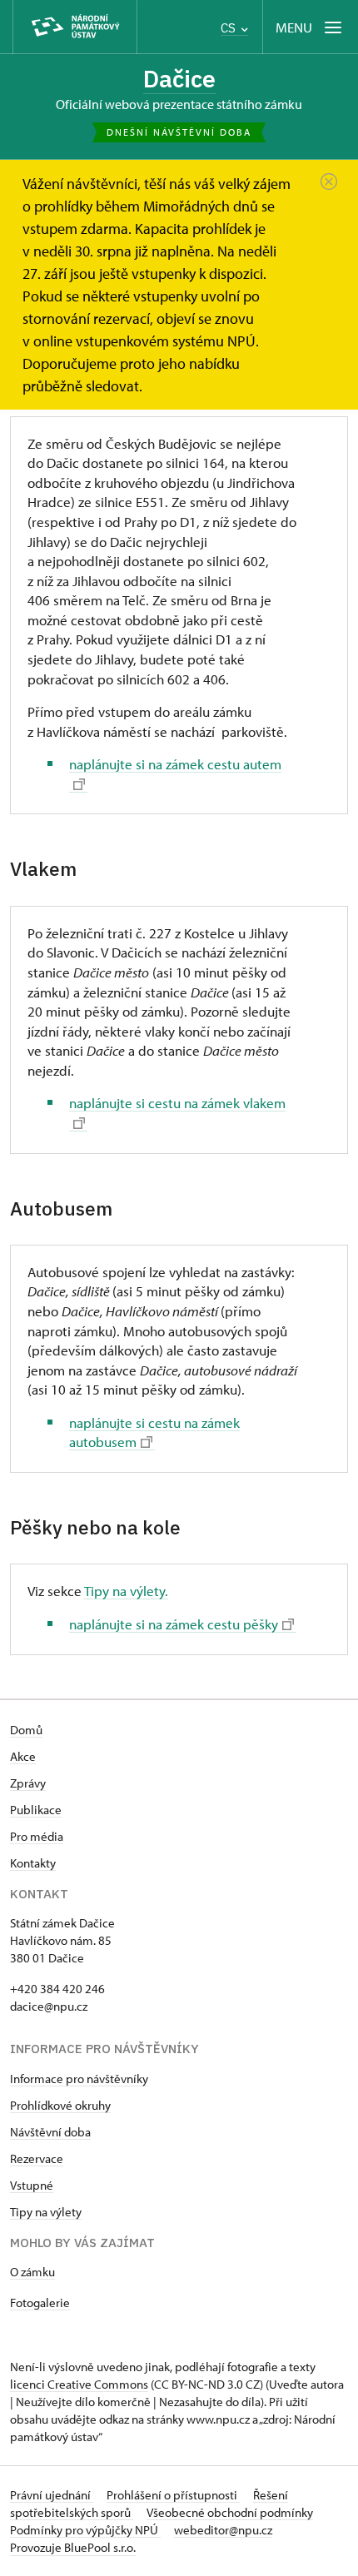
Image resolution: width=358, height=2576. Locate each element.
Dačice (179, 79)
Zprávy (28, 1783)
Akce (23, 1756)
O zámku (32, 2272)
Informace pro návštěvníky (79, 2079)
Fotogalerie (40, 2302)
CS (230, 28)
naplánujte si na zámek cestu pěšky (174, 1624)
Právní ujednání (52, 2495)
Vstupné (32, 2185)
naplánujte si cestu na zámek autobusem (154, 1432)
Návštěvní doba (50, 2132)
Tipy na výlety (46, 2212)
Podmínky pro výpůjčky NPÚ (85, 2530)
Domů (26, 1730)
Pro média (37, 1836)
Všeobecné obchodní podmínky (230, 2512)
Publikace (36, 1810)
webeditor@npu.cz (223, 2530)
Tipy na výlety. (126, 1591)
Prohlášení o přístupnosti (173, 2495)
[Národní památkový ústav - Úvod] (75, 27)
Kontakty (33, 1863)
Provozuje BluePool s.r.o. (73, 2547)
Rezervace (37, 2158)
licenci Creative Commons (79, 2384)
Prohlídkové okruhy (60, 2105)
